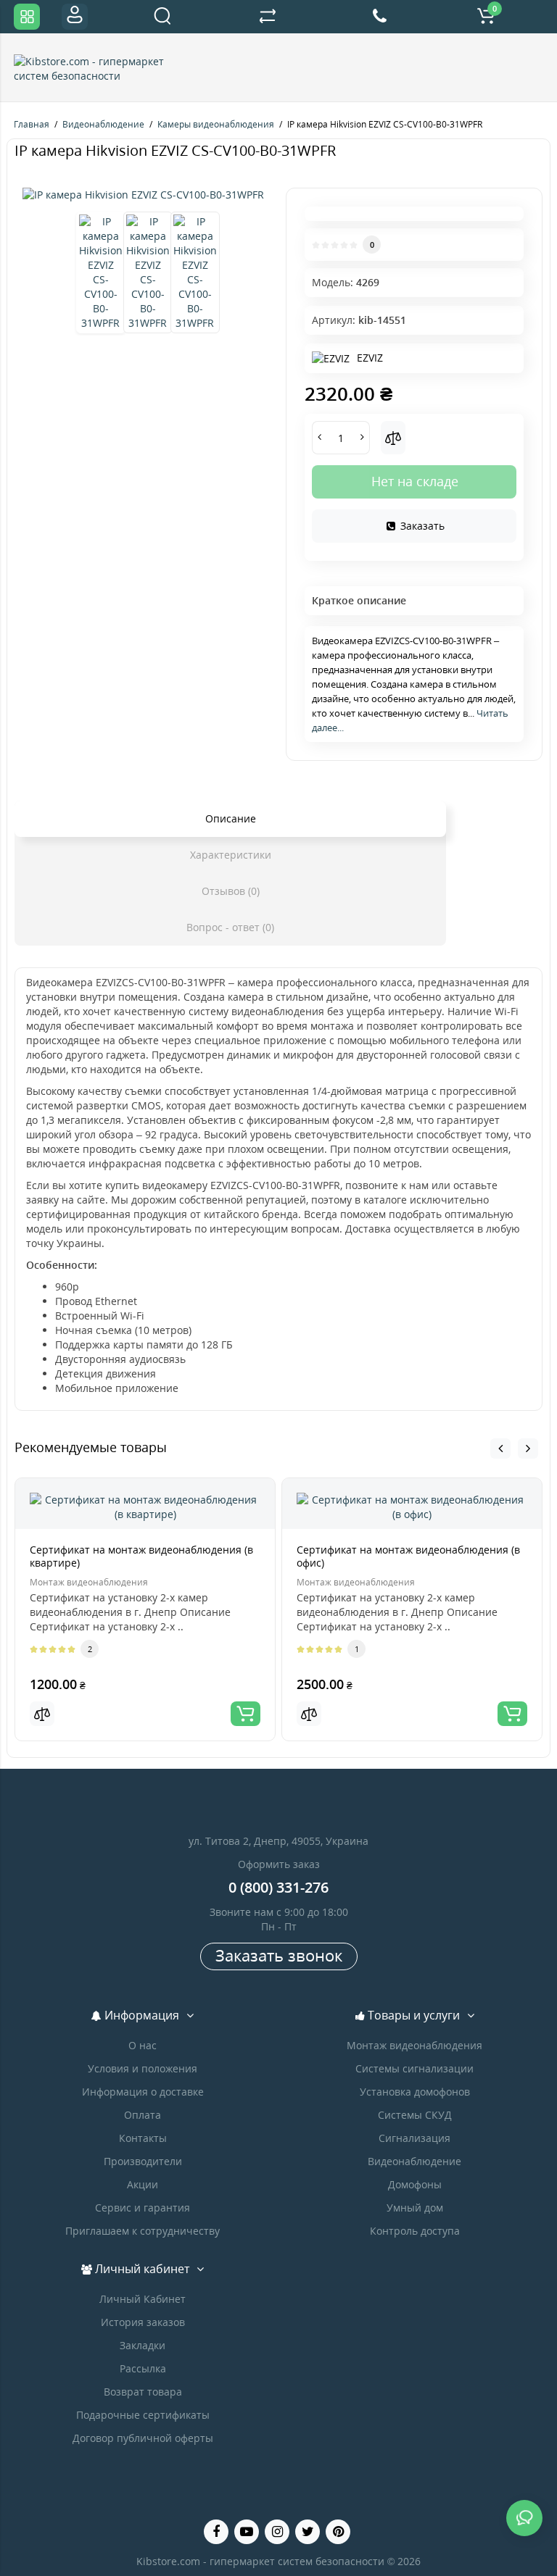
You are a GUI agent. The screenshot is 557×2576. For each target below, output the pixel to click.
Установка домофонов (415, 2092)
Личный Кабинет (143, 2299)
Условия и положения (143, 2068)
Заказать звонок (279, 1955)
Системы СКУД (415, 2115)
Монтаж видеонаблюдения (414, 2045)
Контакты (143, 2138)
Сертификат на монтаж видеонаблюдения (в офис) (408, 1556)
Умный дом (415, 2208)
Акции (143, 2184)
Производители (143, 2161)
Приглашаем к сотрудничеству (143, 2231)
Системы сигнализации (414, 2068)
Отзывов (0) (231, 891)
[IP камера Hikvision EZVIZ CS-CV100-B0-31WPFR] (143, 195)
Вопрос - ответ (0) (230, 927)
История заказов (143, 2322)
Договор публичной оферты (143, 2438)
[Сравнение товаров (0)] (268, 17)
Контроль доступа (415, 2231)
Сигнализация (414, 2138)
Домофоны (415, 2184)
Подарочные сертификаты (143, 2415)
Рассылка (143, 2368)
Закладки (143, 2345)
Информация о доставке (143, 2092)
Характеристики (231, 855)
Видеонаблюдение (414, 2161)
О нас (143, 2045)
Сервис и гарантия (143, 2208)
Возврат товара (143, 2392)
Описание (231, 818)
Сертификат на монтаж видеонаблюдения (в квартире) (141, 1556)
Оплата (143, 2115)
